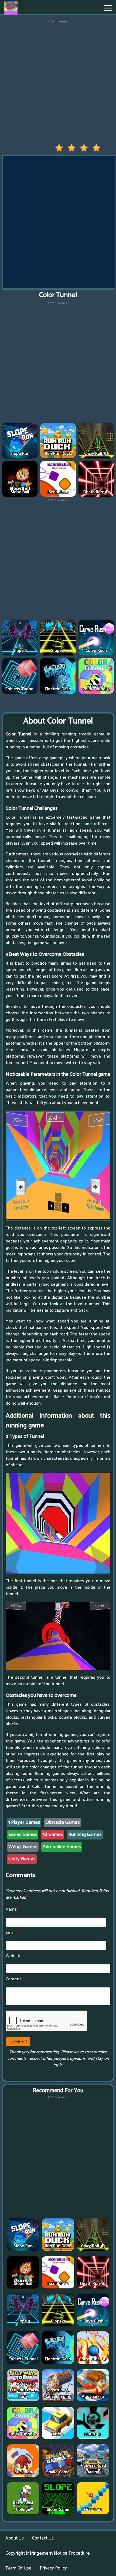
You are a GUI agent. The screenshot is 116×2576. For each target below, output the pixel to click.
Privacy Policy (53, 2568)
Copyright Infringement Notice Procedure (48, 2553)
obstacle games (62, 1822)
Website (14, 1956)
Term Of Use (18, 2568)
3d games (53, 1835)
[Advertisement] (58, 82)
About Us (15, 2538)
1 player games (24, 1822)
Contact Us (43, 2538)
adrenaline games (62, 1847)
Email (12, 1933)
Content (15, 1979)
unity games (22, 1859)
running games (85, 1835)
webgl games (23, 1847)
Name (13, 1909)
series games (23, 1835)
